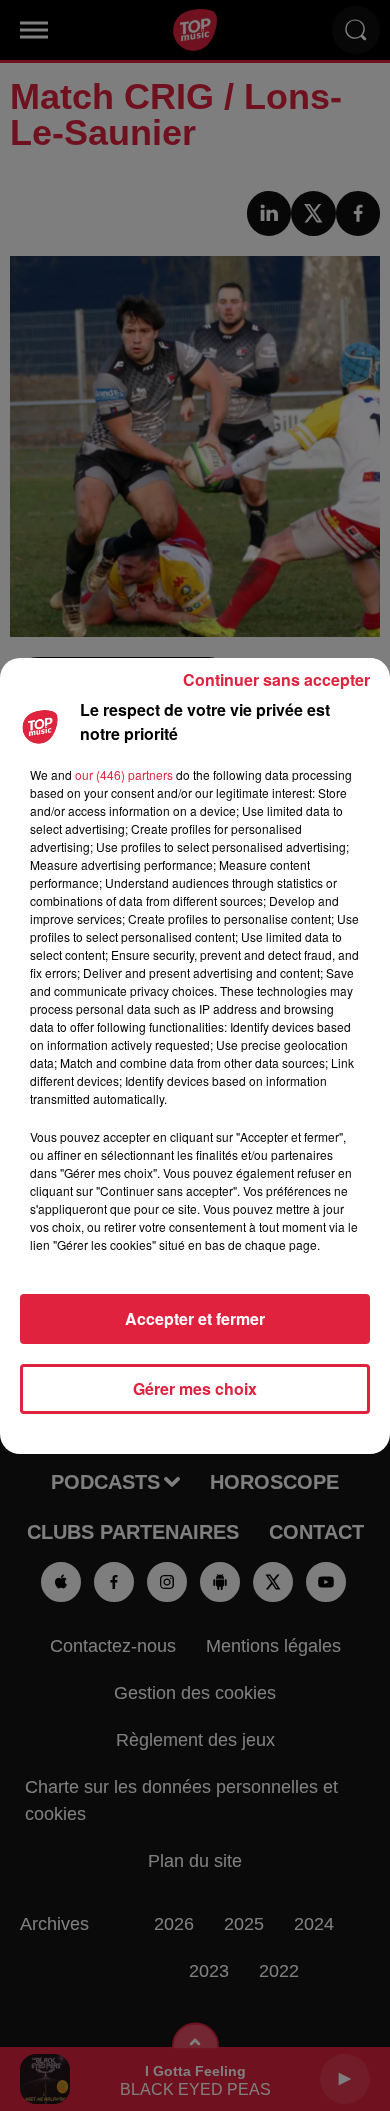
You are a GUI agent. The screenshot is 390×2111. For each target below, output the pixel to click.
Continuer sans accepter (276, 679)
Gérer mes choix (195, 1388)
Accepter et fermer (195, 1318)
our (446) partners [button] (124, 774)
